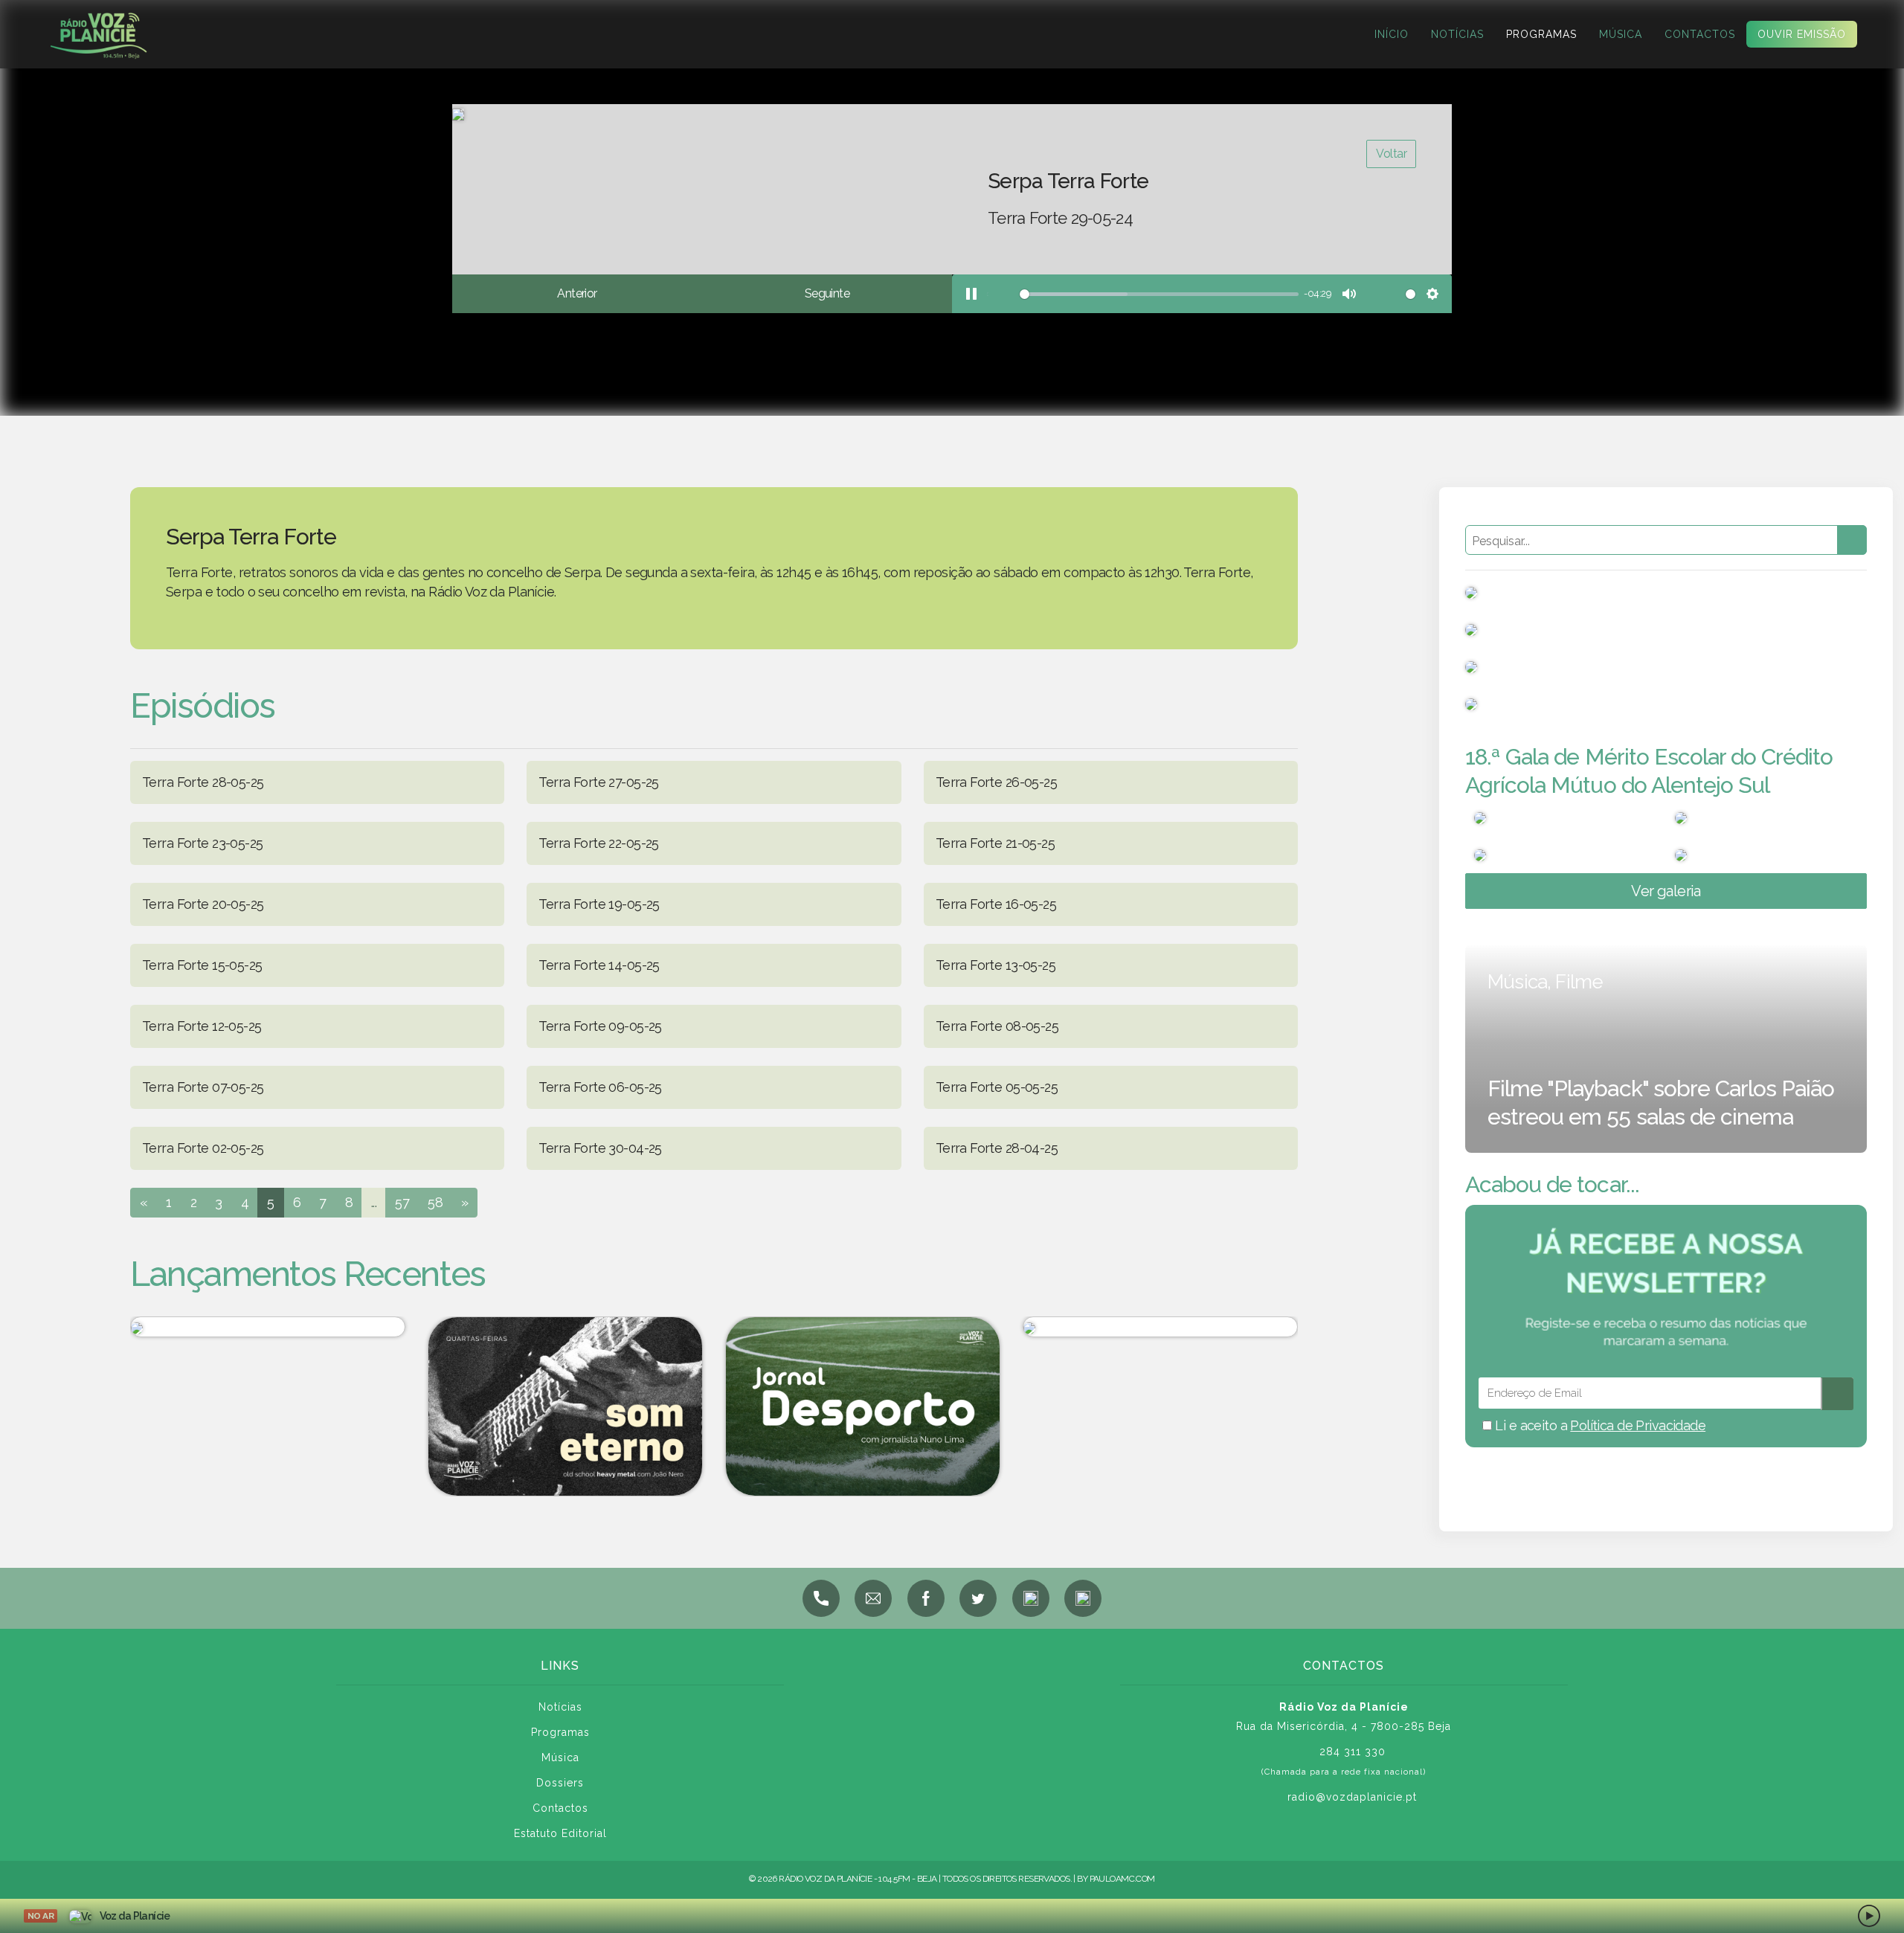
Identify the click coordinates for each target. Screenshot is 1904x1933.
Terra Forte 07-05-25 (203, 1087)
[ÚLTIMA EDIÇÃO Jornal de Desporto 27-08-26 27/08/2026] (268, 1327)
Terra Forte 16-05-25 (996, 904)
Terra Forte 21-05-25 (995, 843)
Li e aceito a (1599, 1425)
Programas (1541, 34)
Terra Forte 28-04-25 (997, 1148)
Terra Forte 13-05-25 (996, 965)
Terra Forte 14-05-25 (599, 965)
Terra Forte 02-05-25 (203, 1148)
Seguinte (827, 293)
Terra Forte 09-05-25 (600, 1026)
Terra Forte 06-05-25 (600, 1087)
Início (1392, 34)
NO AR (41, 1916)
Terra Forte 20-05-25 (203, 904)
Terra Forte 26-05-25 (996, 782)
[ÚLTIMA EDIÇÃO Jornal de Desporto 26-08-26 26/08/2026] (863, 1406)
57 (402, 1202)
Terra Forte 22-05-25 (598, 843)
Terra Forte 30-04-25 (600, 1148)
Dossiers (560, 1783)
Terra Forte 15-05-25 (202, 965)
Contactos (1700, 34)
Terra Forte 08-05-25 (997, 1026)
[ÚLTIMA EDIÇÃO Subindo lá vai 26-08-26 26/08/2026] (1160, 1327)
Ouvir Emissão (1802, 34)
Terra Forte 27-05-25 (598, 782)
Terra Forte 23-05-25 (202, 843)
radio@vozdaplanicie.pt (1352, 1797)
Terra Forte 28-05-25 (203, 782)
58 (435, 1202)
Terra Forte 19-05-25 (599, 904)
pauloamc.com (1122, 1879)
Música (1621, 34)
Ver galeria (1666, 891)
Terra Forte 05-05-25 (997, 1087)
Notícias (1457, 34)
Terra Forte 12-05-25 (202, 1026)
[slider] (1142, 294)
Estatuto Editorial (560, 1833)
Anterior (577, 293)
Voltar (1391, 154)
